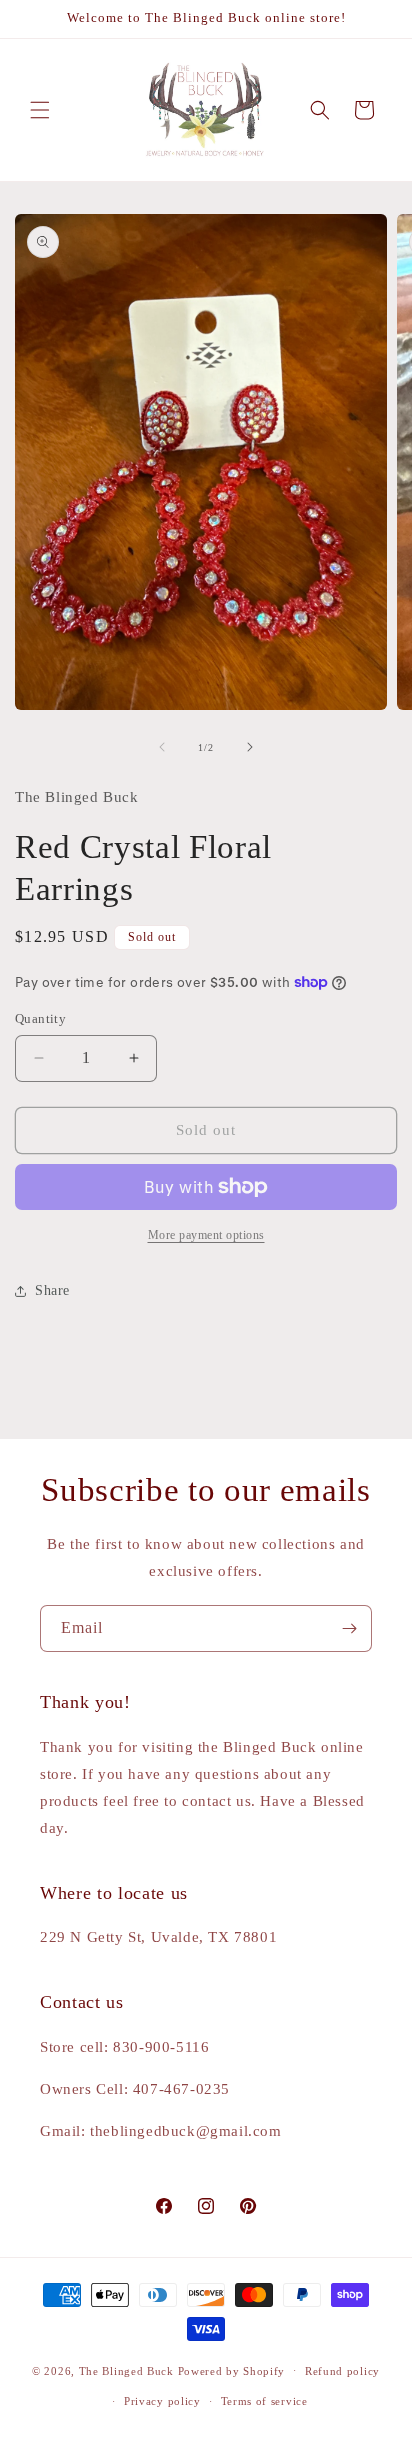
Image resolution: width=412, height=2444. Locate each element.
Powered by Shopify (232, 2370)
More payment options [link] (206, 1235)
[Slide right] (250, 747)
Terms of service (264, 2401)
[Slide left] (162, 747)
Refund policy (342, 2371)
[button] (40, 110)
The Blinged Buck (126, 2370)
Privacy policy (162, 2401)
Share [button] (52, 1290)
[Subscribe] (349, 1628)
